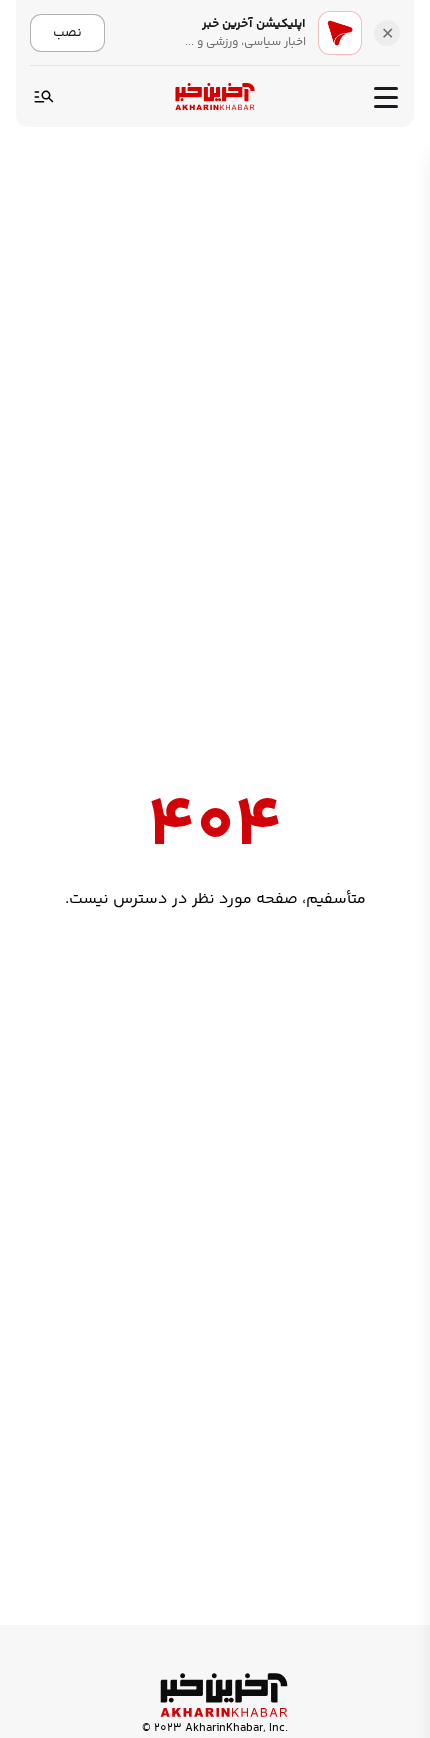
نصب (67, 32)
